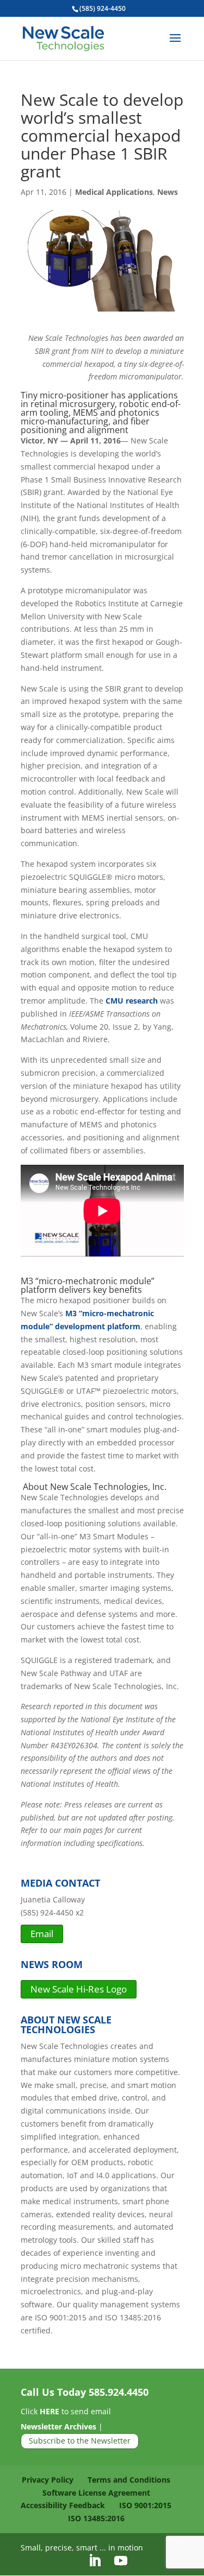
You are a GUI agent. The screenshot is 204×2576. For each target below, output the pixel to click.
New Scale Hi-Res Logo (79, 1989)
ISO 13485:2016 (96, 2518)
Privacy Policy (48, 2480)
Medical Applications (114, 192)
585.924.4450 (119, 2392)
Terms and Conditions (129, 2480)
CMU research (132, 1001)
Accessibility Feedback (63, 2505)
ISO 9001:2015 (145, 2505)
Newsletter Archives (58, 2426)
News (168, 192)
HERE (50, 2411)
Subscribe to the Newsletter (80, 2441)
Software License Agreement (96, 2493)
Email (42, 1934)
